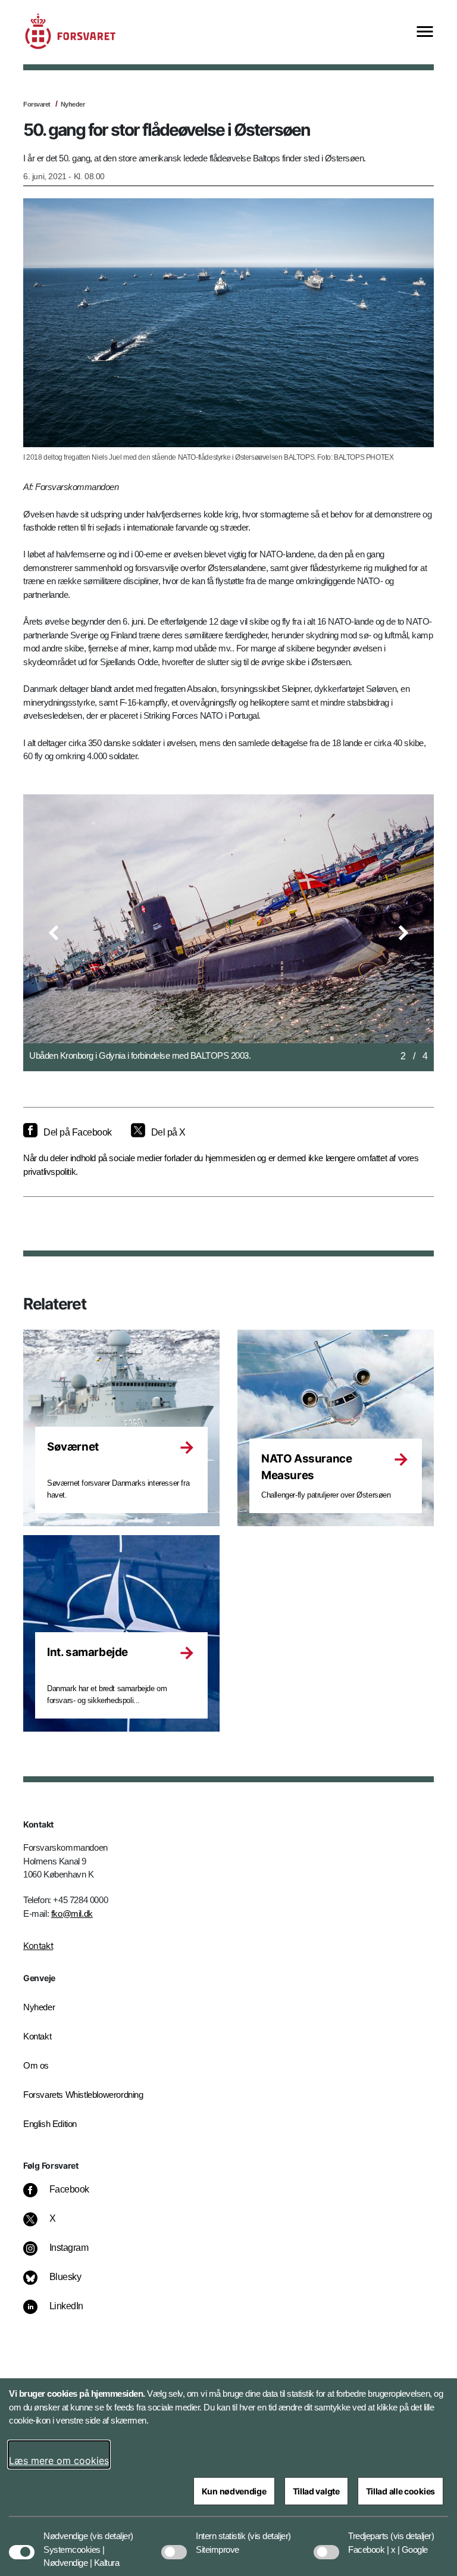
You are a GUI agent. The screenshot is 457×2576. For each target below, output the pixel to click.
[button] (54, 933)
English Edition (50, 2124)
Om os (36, 2065)
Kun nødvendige (234, 2491)
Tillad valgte (316, 2491)
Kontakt (38, 1946)
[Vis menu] (425, 32)
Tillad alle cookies (400, 2491)
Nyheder (73, 104)
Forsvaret (37, 104)
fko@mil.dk (72, 1914)
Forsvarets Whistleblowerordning (83, 2095)
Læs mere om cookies (59, 2460)
